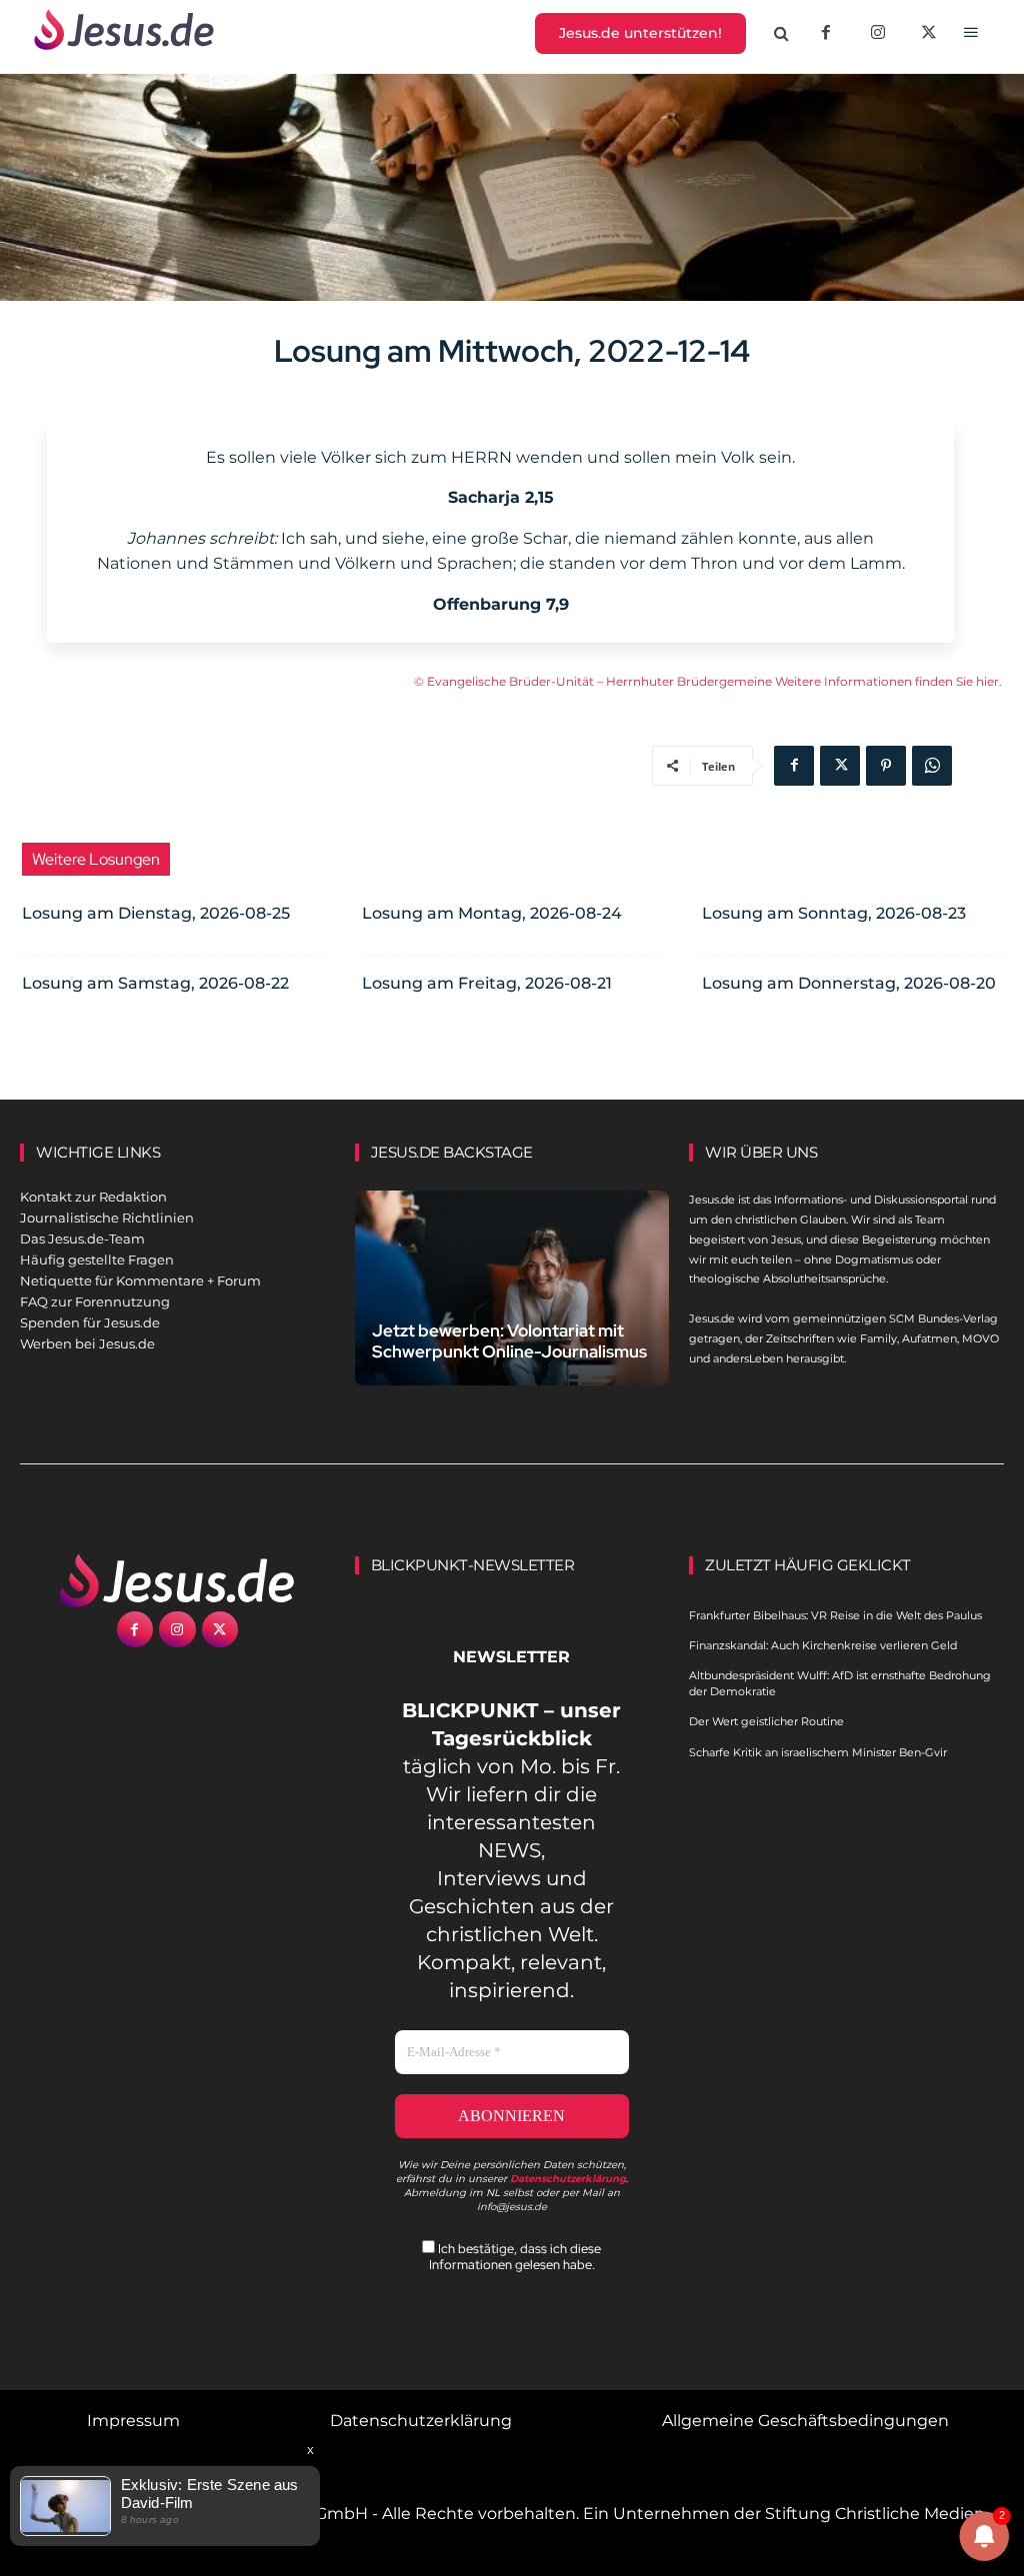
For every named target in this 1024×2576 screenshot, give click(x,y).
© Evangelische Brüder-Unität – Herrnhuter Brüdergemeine (594, 681)
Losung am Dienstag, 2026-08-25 (156, 913)
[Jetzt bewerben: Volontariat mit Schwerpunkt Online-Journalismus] (512, 1288)
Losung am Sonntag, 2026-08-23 (834, 913)
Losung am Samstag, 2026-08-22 (155, 983)
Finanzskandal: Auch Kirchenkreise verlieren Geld (823, 1645)
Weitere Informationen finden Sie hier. (888, 681)
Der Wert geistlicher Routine (766, 1721)
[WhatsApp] (932, 766)
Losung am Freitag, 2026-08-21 (487, 983)
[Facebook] (826, 34)
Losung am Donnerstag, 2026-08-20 (849, 983)
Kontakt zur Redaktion (93, 1197)
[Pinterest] (886, 766)
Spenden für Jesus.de (90, 1322)
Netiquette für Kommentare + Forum (140, 1281)
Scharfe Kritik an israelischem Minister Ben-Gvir (818, 1752)
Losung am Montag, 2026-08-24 (492, 913)
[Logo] (177, 1580)
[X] (930, 34)
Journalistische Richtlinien (107, 1218)
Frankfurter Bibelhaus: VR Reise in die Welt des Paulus (835, 1615)
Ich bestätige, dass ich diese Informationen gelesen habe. (515, 2256)
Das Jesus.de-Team (82, 1239)
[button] (782, 34)
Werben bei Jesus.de (87, 1343)
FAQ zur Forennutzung (95, 1301)
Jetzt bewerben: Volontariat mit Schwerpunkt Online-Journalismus (509, 1341)
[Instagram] (878, 34)
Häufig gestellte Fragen (97, 1260)
